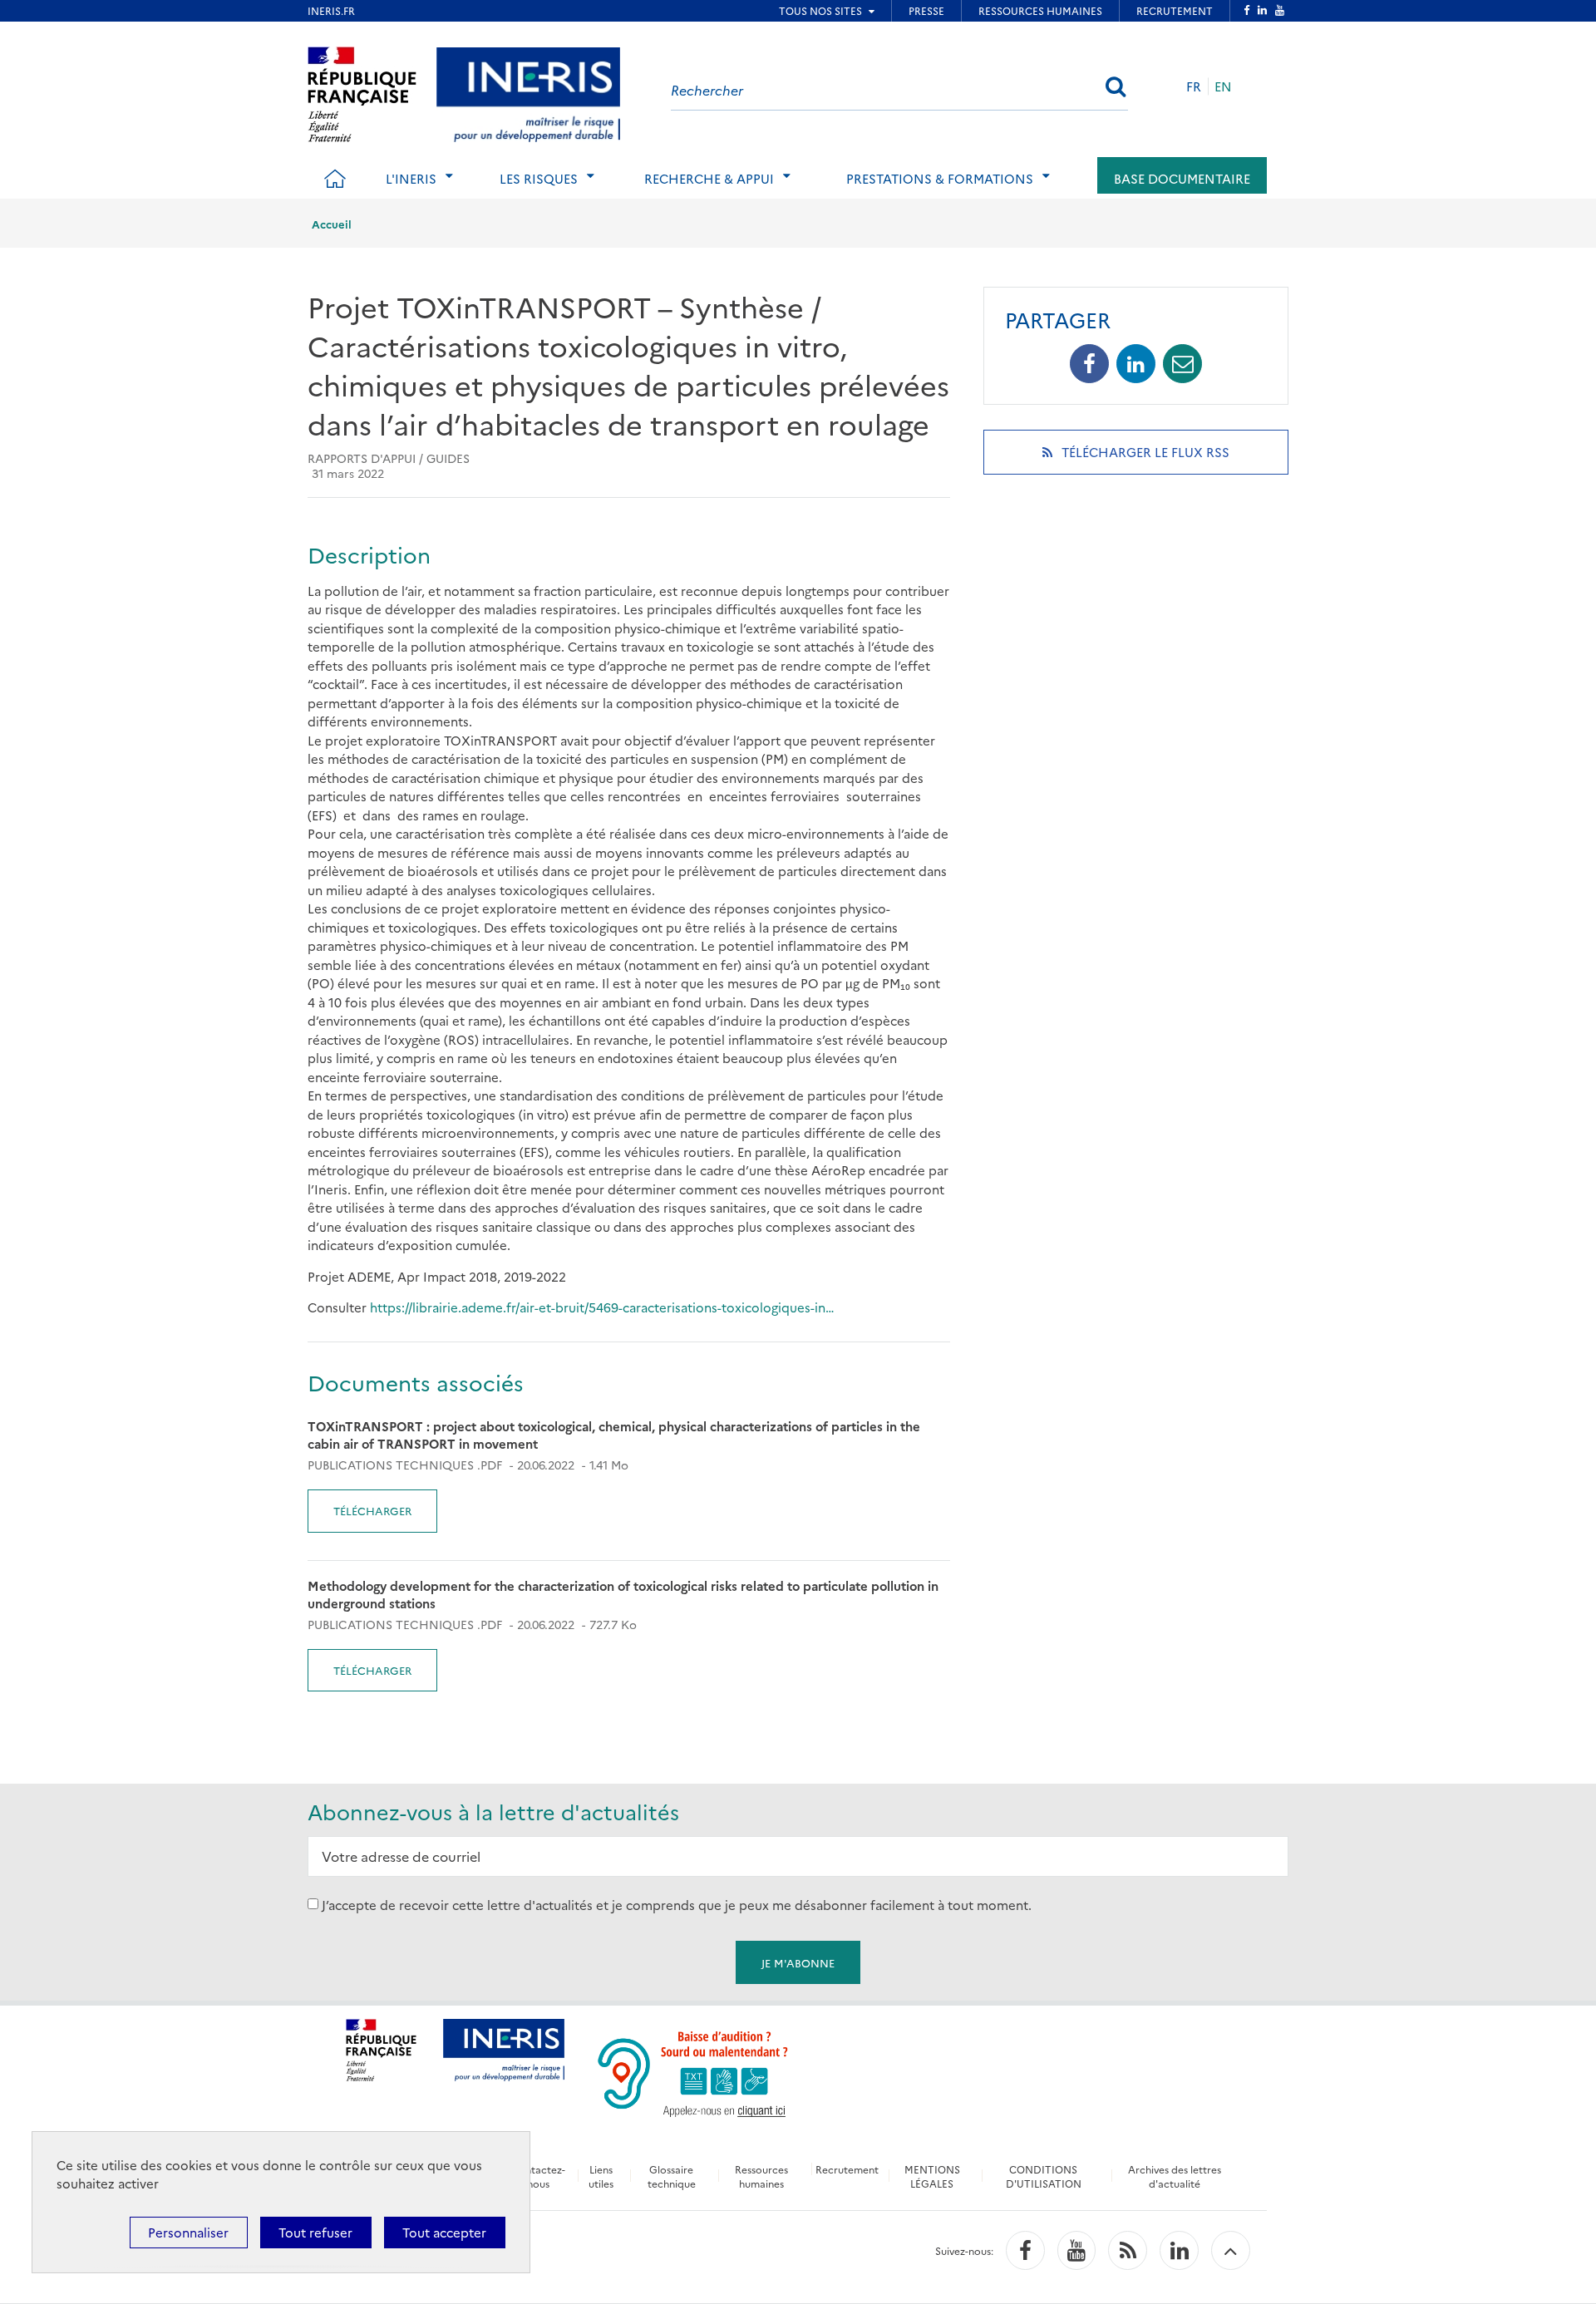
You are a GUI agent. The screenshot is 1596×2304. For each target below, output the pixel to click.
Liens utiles (601, 2176)
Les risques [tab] (539, 178)
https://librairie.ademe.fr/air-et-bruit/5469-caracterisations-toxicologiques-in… (602, 1307)
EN (1223, 86)
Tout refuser (315, 2232)
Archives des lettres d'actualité (1175, 2176)
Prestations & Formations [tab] (940, 178)
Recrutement (847, 2169)
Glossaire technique (672, 2176)
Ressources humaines (761, 2176)
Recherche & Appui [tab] (709, 178)
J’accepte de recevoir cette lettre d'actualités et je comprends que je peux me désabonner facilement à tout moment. (677, 1904)
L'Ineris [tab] (411, 178)
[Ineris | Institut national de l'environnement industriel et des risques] (528, 92)
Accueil (332, 224)
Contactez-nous (538, 2176)
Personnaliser (188, 2232)
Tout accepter (444, 2232)
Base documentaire (1182, 178)
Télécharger (372, 1510)
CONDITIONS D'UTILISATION (1044, 2176)
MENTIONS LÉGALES (932, 2176)
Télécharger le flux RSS (1167, 458)
